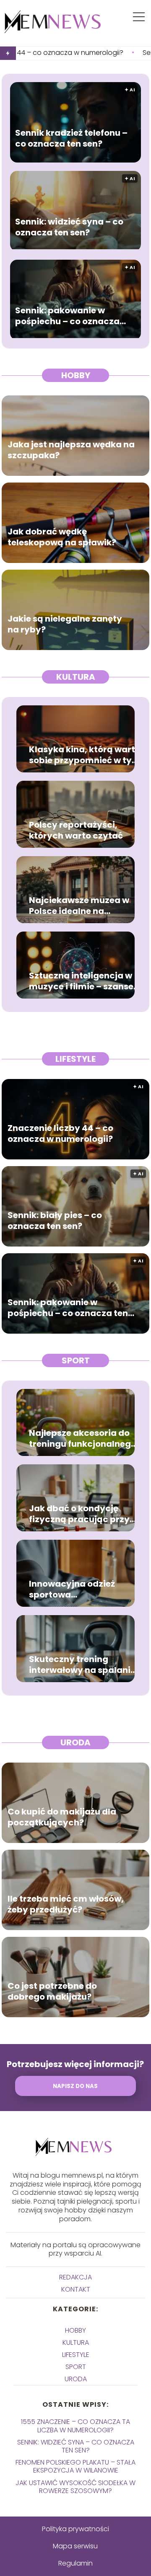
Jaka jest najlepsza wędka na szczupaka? (71, 450)
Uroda (75, 1742)
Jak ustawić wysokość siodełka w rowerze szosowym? (75, 2487)
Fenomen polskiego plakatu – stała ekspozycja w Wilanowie (75, 2466)
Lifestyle (75, 1059)
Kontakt (76, 2289)
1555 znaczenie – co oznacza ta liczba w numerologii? (75, 2426)
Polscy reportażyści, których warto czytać (76, 830)
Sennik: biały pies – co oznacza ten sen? (55, 1221)
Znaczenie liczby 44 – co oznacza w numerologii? (60, 1134)
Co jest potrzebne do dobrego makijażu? (52, 1992)
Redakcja (75, 2277)
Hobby (76, 375)
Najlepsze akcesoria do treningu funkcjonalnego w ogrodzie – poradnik (83, 1438)
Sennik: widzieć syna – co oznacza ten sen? (69, 227)
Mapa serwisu (75, 2546)
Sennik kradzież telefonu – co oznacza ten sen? (71, 139)
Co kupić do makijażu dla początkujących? (62, 1817)
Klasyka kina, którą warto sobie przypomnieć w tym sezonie (85, 755)
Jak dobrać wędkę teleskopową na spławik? (62, 537)
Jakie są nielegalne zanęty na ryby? (65, 625)
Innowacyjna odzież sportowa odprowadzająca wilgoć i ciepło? (84, 1589)
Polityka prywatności (75, 2529)
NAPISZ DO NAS (75, 2086)
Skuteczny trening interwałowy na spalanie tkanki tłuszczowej (82, 1665)
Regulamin (75, 2563)
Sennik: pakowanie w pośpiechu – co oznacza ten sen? (67, 316)
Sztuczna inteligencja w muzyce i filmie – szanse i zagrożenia (83, 981)
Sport (76, 1360)
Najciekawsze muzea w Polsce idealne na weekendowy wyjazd (79, 906)
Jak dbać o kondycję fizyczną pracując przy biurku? (79, 1514)
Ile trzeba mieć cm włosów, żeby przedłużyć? (66, 1905)
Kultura (76, 677)
